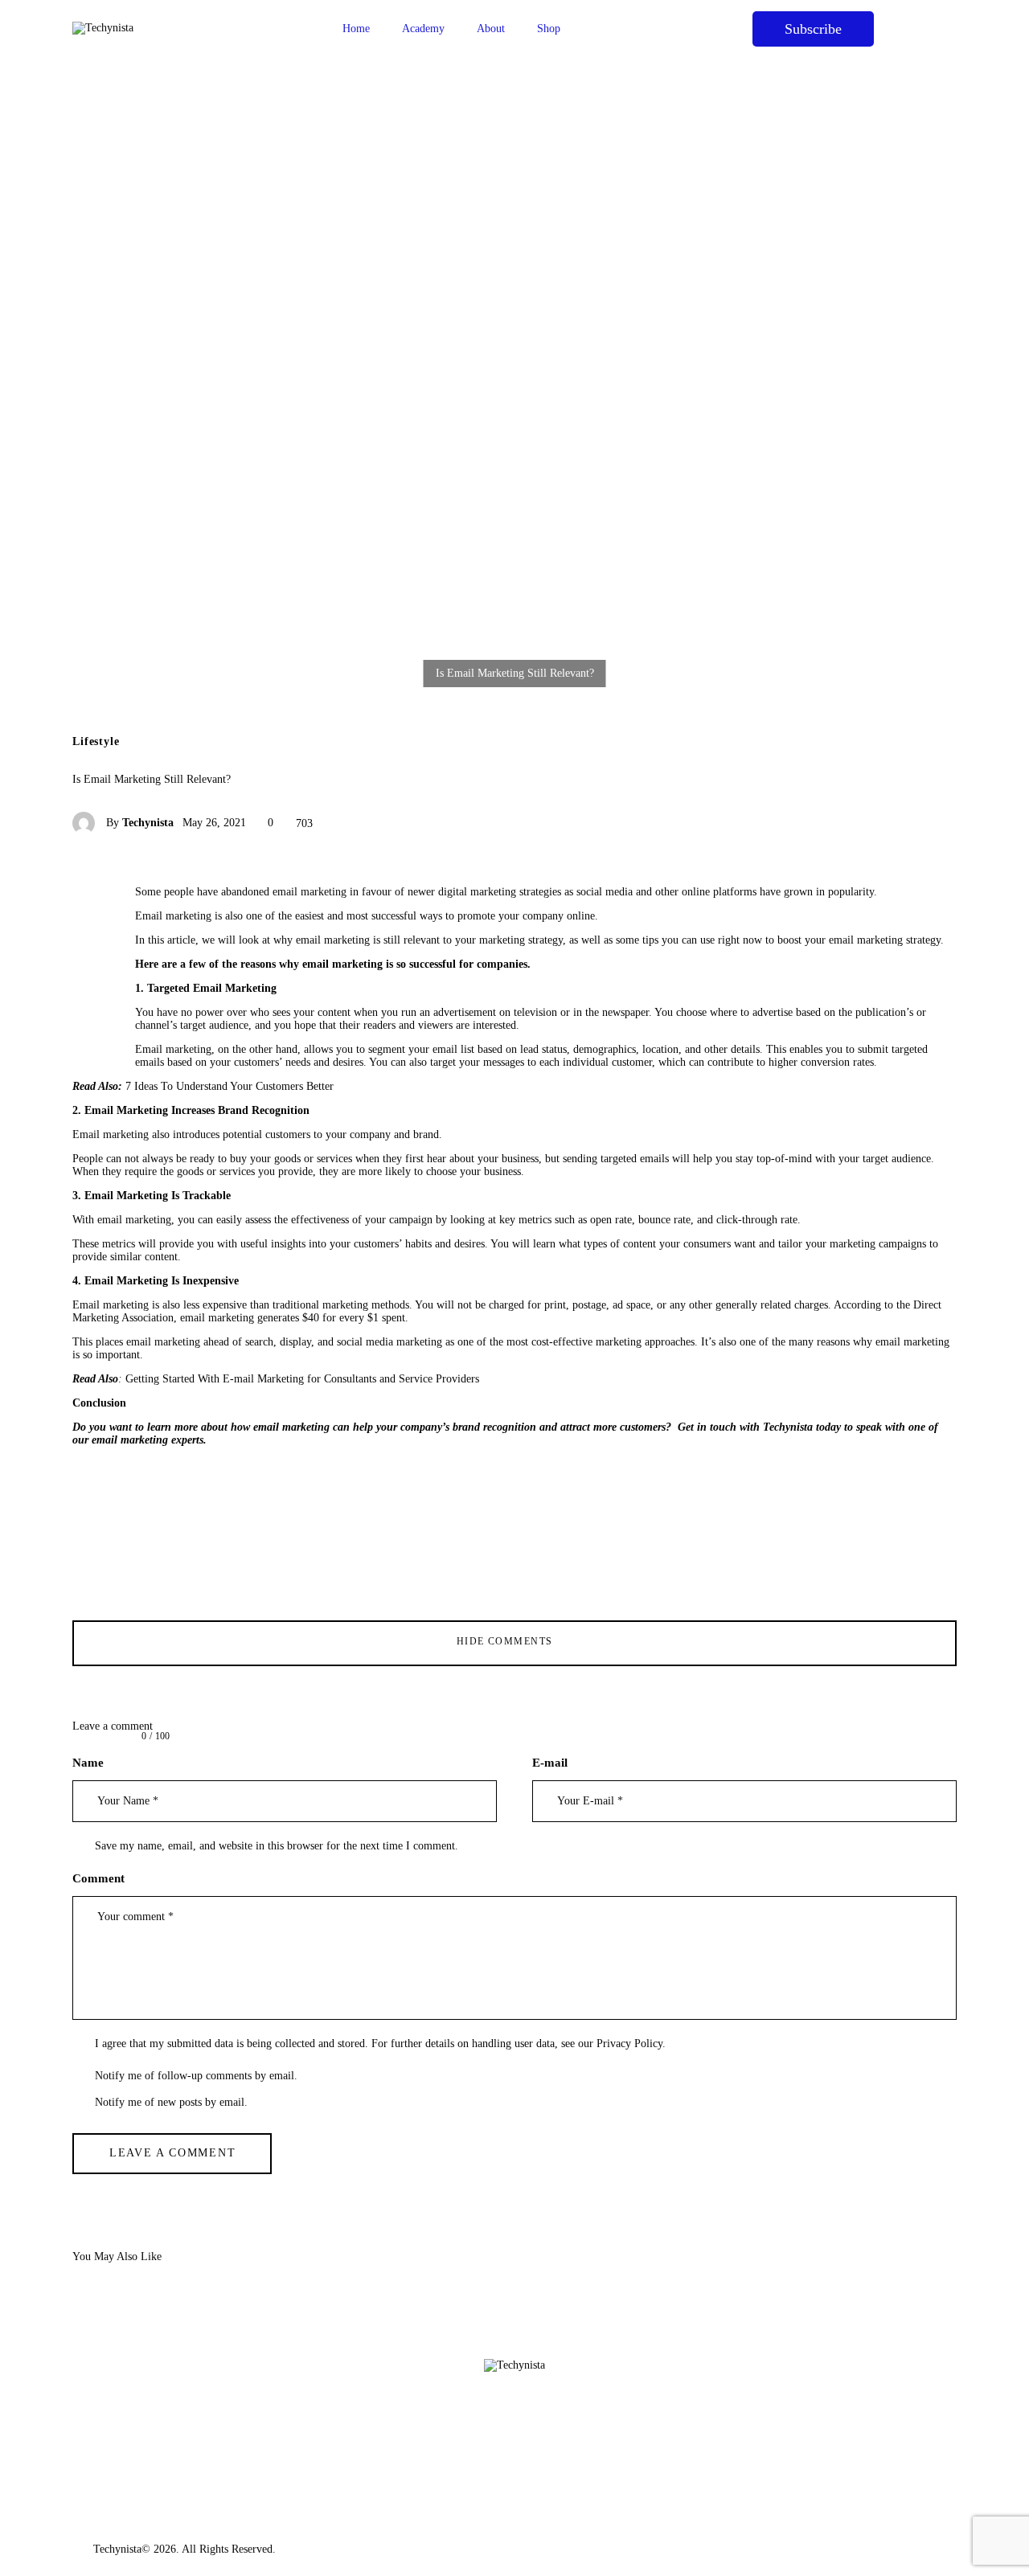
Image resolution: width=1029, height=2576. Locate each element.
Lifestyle (96, 742)
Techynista (117, 2549)
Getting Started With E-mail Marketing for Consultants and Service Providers (302, 1379)
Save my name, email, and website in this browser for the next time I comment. (277, 1846)
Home (356, 29)
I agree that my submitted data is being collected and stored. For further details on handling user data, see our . (380, 2044)
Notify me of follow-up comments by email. (196, 2076)
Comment (98, 1878)
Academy (423, 29)
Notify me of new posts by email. (171, 2102)
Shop (549, 29)
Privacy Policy (629, 2044)
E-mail (550, 1763)
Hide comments (506, 1641)
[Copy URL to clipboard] (92, 1021)
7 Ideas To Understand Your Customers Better (230, 1086)
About (491, 29)
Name (88, 1763)
